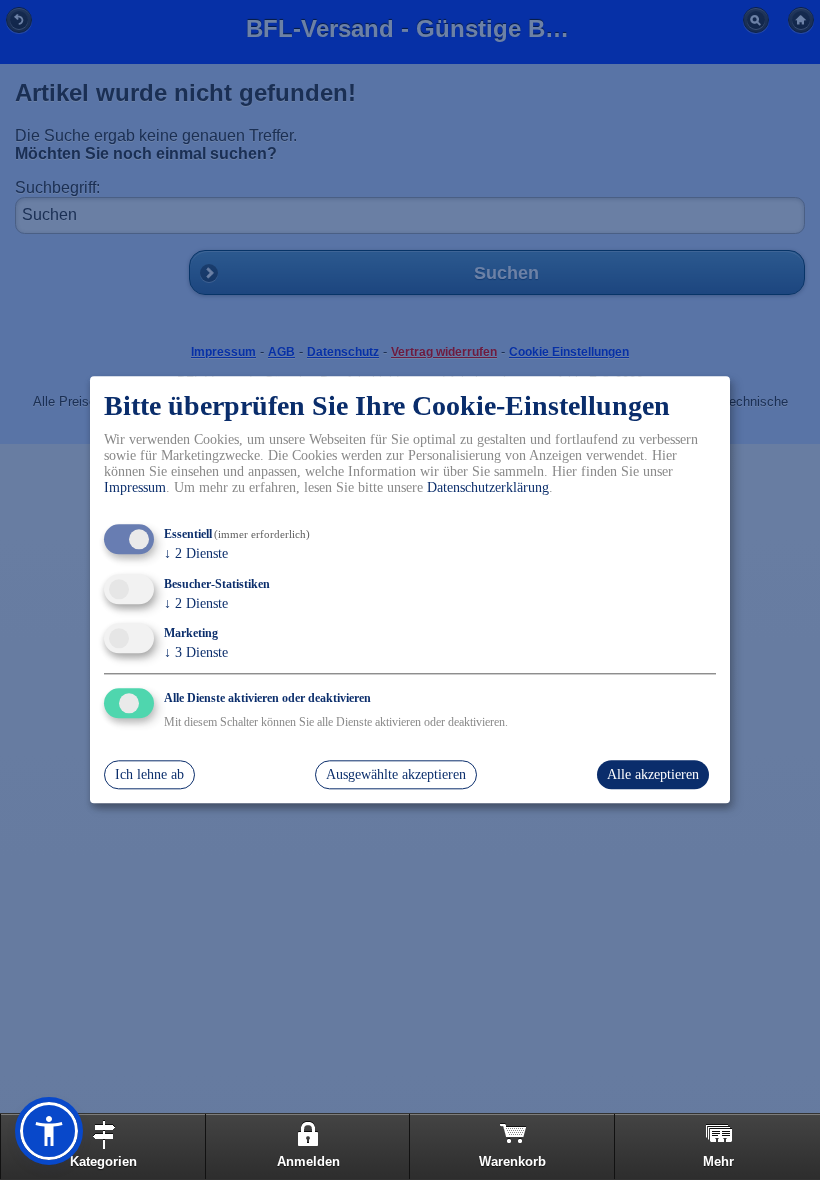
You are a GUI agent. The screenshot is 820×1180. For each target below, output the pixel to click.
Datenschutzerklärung (488, 487)
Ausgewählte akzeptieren (396, 774)
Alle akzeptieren (653, 774)
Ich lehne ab (149, 774)
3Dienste (196, 653)
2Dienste (196, 553)
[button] (49, 1131)
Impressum (135, 487)
